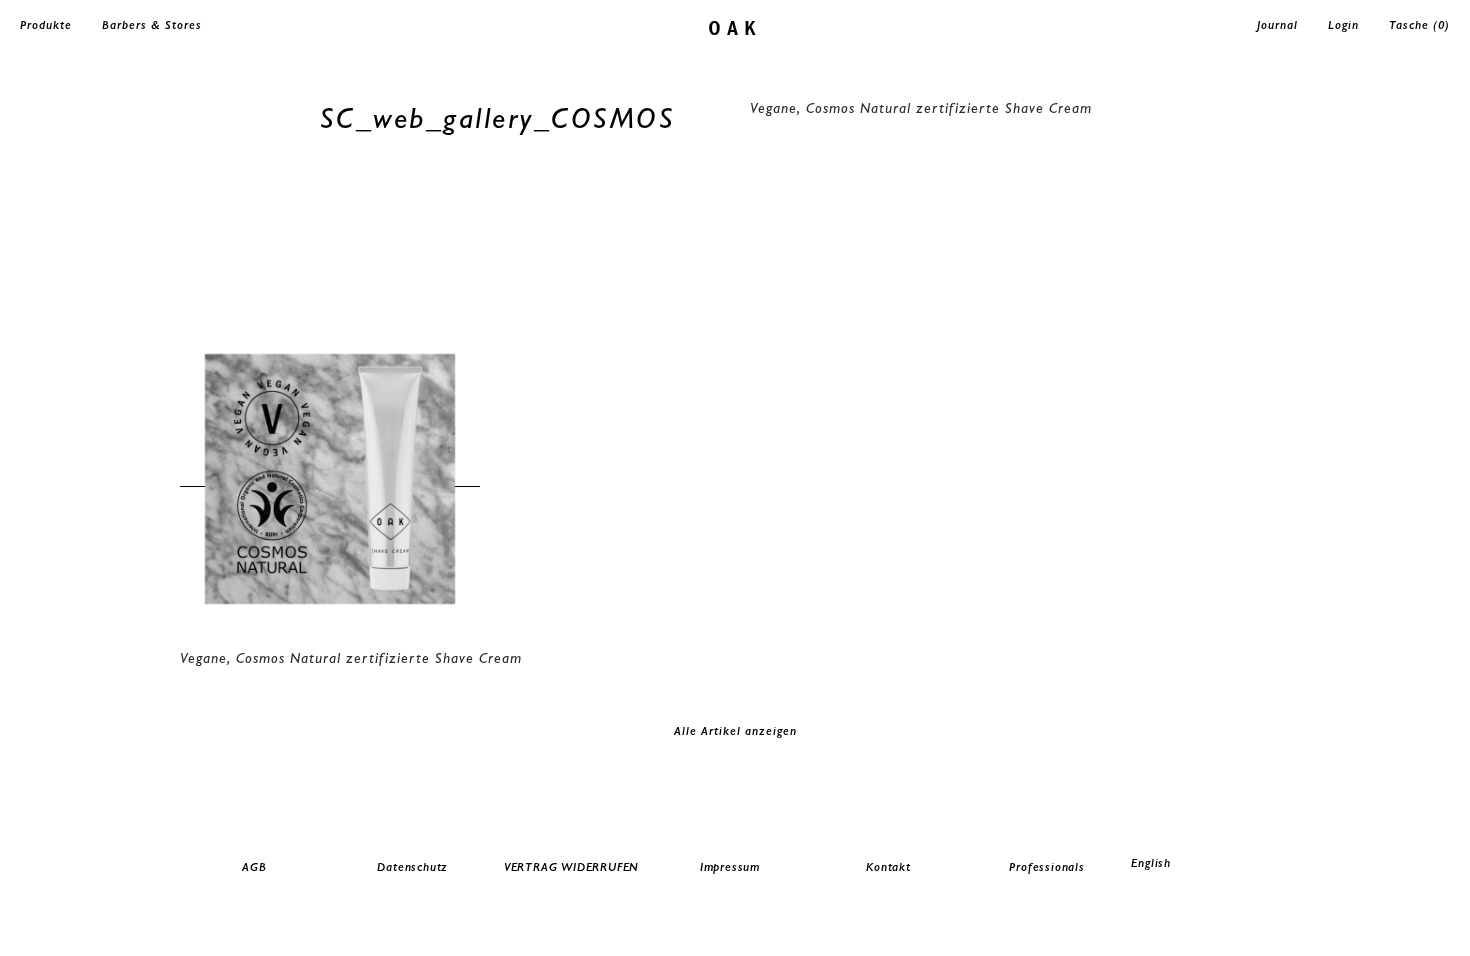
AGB (254, 867)
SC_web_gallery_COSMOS (498, 117)
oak (735, 26)
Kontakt (888, 867)
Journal (1277, 25)
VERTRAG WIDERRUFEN (571, 867)
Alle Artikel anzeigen (735, 731)
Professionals (1046, 867)
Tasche (1419, 25)
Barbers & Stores (152, 25)
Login (1343, 25)
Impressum (730, 867)
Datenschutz (412, 867)
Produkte (46, 25)
